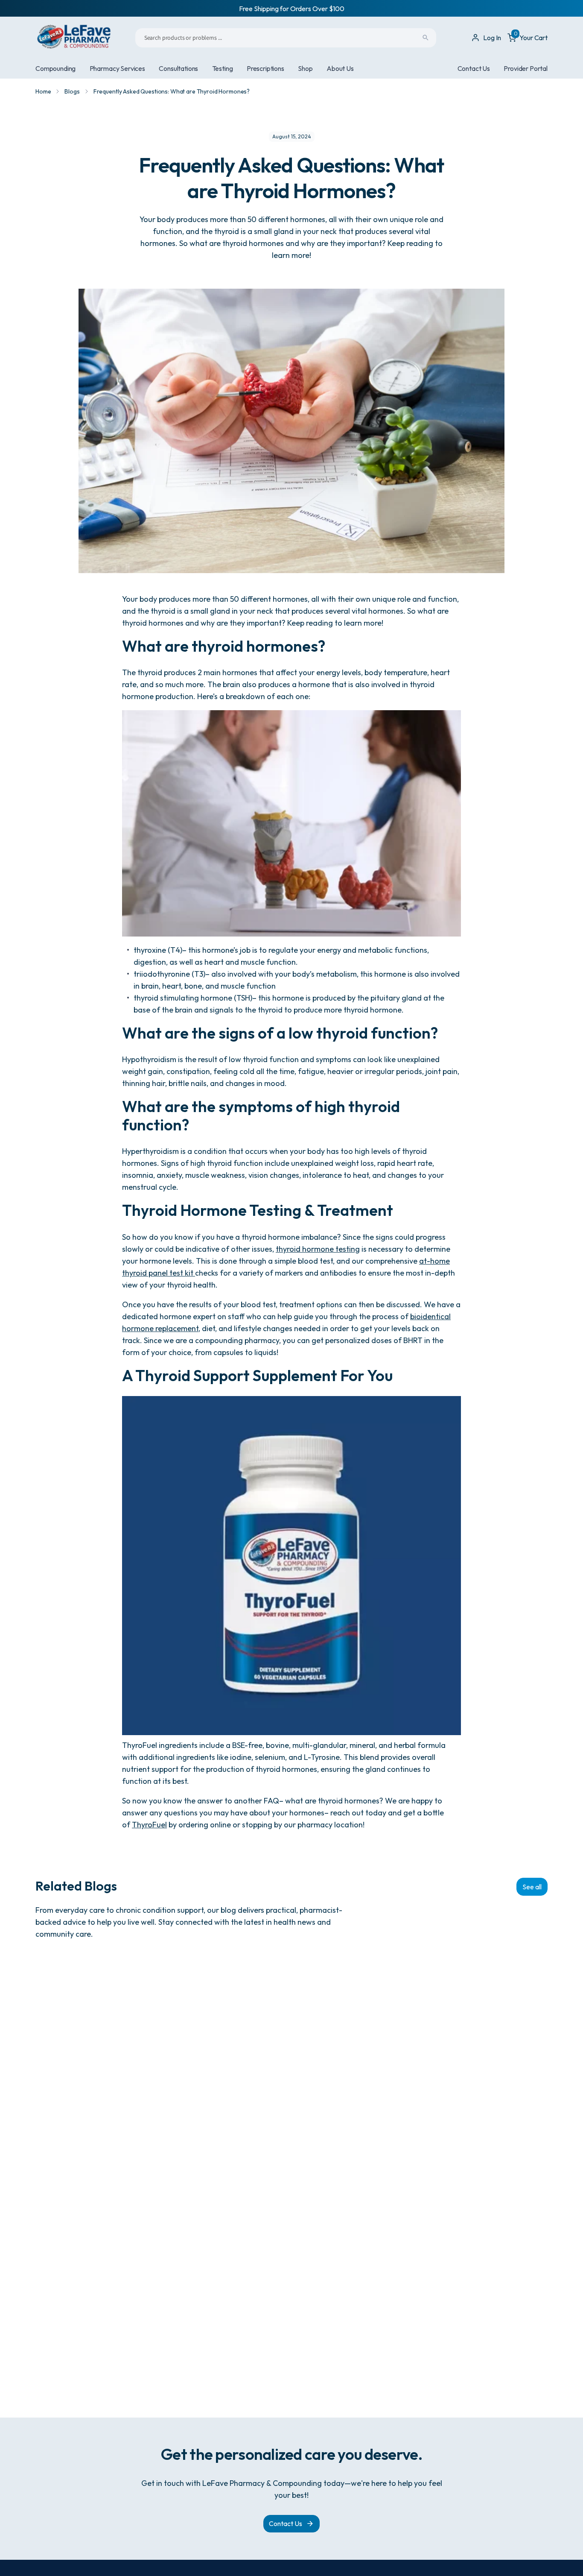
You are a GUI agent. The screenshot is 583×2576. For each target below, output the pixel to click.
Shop (305, 68)
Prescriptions (265, 68)
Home (43, 91)
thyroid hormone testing (318, 1249)
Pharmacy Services (117, 68)
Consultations (178, 68)
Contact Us (474, 68)
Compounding (55, 68)
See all (532, 1887)
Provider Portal (526, 68)
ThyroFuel (149, 1825)
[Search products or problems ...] (426, 38)
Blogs (72, 91)
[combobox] (286, 38)
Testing (223, 68)
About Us (340, 68)
